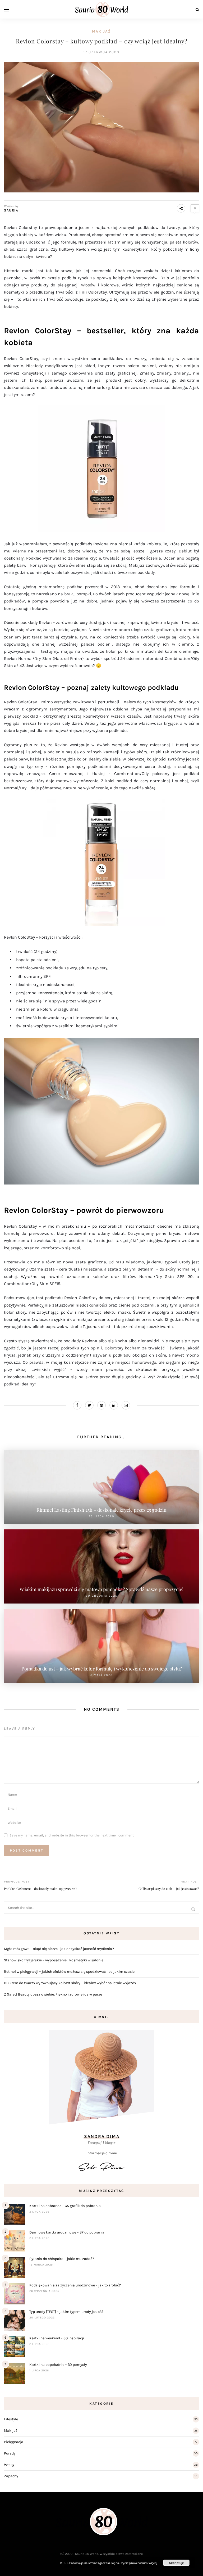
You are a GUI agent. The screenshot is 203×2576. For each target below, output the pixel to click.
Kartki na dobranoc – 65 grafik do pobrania (65, 2206)
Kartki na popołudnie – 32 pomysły (58, 2365)
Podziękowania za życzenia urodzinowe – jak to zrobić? (75, 2285)
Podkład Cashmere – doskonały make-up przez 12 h (41, 1889)
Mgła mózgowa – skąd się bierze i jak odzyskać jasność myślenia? (59, 1949)
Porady (10, 2453)
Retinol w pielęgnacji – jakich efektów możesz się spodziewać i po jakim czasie (69, 1972)
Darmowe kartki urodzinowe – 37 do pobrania (67, 2232)
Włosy (9, 2465)
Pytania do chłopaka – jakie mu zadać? (62, 2259)
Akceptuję (176, 2563)
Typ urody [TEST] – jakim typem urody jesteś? (66, 2312)
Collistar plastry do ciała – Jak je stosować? (169, 1889)
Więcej (153, 2563)
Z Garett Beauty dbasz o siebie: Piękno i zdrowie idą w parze (53, 1994)
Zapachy (11, 2476)
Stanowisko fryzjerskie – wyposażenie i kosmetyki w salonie (54, 1960)
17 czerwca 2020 (101, 52)
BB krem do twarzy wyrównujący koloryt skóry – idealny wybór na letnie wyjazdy (70, 1983)
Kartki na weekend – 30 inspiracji (57, 2338)
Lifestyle (11, 2419)
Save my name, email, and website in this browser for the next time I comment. (72, 1835)
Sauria (11, 210)
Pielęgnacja (14, 2442)
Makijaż (101, 31)
